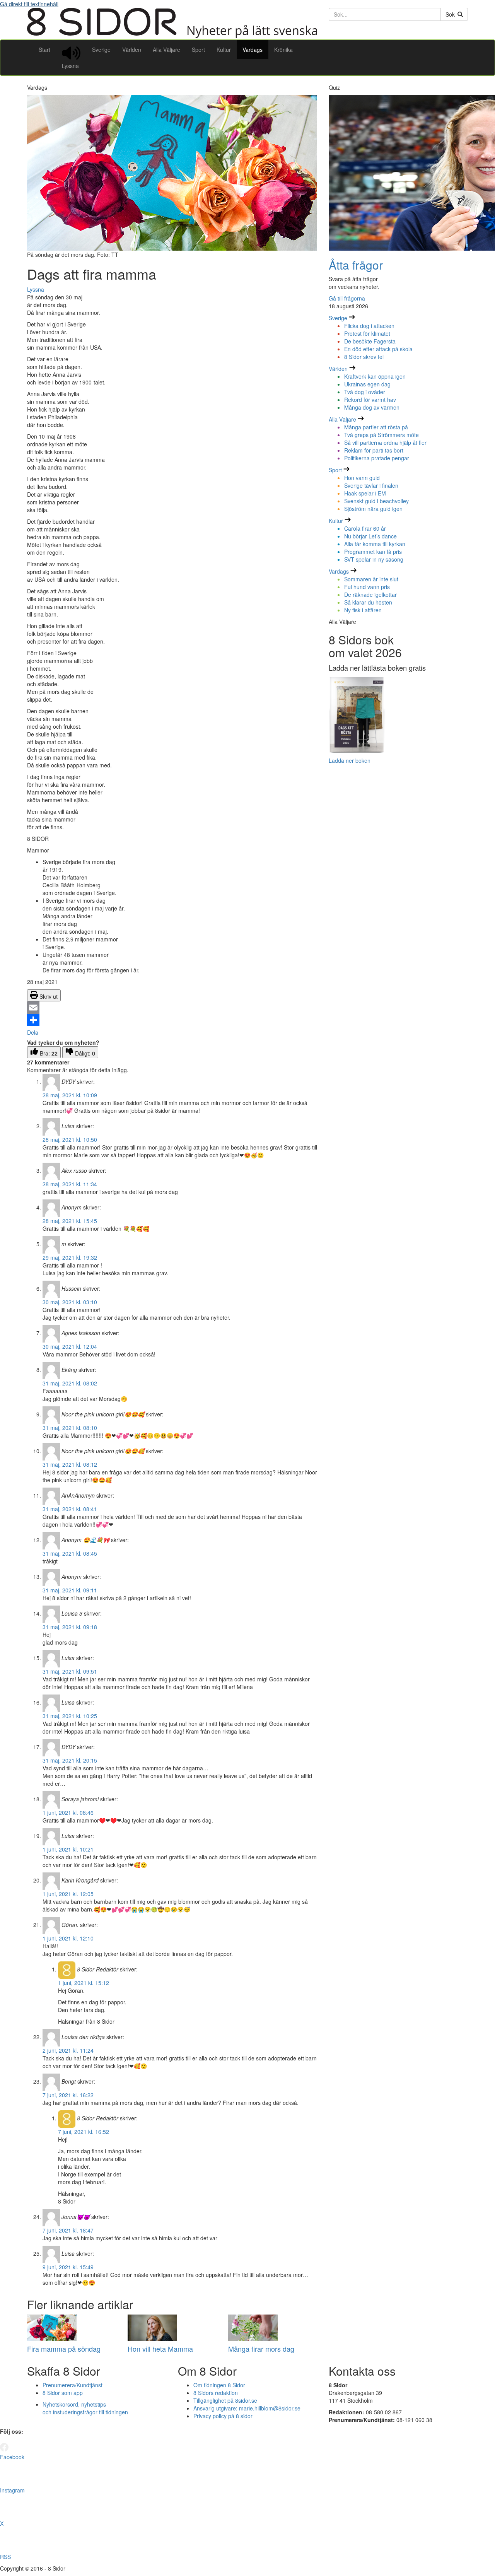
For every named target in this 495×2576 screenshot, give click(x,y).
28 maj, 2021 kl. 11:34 (70, 1184)
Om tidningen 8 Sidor (219, 2385)
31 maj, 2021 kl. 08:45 (70, 1553)
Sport (198, 50)
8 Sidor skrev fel (364, 357)
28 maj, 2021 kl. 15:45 (70, 1221)
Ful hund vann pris (367, 587)
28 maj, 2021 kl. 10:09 (70, 1095)
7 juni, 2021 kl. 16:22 (68, 2095)
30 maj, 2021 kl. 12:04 (70, 1346)
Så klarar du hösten (368, 602)
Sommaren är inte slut (371, 579)
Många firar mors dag (261, 2349)
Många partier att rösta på (376, 427)
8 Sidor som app (63, 2393)
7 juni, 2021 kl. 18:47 (68, 2230)
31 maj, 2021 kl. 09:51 (70, 1671)
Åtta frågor (356, 265)
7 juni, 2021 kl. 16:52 (84, 2132)
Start (44, 50)
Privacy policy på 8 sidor (223, 2416)
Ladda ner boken (350, 760)
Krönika (283, 50)
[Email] (172, 1008)
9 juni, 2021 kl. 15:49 (68, 2267)
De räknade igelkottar (370, 594)
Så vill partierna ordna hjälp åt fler (385, 442)
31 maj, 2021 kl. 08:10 (70, 1428)
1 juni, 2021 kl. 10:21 (68, 1849)
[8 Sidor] (172, 36)
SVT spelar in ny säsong (374, 559)
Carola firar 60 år (365, 528)
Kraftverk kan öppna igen (375, 376)
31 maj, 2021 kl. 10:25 (70, 1716)
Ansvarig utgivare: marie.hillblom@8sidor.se (247, 2408)
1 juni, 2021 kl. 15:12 (84, 1983)
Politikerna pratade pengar (377, 458)
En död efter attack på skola (378, 349)
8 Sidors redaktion (216, 2393)
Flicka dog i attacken (369, 326)
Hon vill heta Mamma (160, 2349)
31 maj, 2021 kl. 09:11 (70, 1590)
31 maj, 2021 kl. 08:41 (70, 1509)
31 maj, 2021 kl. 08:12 (70, 1464)
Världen (132, 50)
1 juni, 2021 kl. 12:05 (68, 1894)
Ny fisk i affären (363, 610)
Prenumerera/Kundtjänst (73, 2385)
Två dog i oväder (365, 392)
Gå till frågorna (347, 298)
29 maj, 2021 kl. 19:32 (70, 1257)
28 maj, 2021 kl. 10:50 (70, 1139)
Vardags (253, 50)
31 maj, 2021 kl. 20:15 (70, 1760)
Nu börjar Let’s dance (370, 536)
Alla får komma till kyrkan (375, 544)
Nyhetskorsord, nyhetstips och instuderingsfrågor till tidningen (85, 2408)
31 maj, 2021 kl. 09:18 (70, 1627)
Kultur (224, 50)
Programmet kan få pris (373, 552)
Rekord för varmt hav (370, 400)
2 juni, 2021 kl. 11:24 (68, 2050)
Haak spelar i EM (365, 493)
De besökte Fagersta (370, 341)
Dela (33, 1032)
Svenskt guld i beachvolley (376, 501)
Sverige (101, 50)
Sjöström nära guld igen (373, 509)
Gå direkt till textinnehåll (29, 4)
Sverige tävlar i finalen (371, 485)
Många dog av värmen (372, 407)
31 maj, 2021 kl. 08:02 (70, 1383)
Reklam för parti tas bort (374, 450)
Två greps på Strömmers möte (381, 435)
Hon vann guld (362, 478)
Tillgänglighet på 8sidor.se (225, 2400)
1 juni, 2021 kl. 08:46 (68, 1812)
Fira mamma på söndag (64, 2349)
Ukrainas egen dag (367, 384)
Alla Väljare (166, 50)
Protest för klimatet (367, 333)
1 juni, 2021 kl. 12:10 (68, 1938)
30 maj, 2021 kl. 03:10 (70, 1302)
